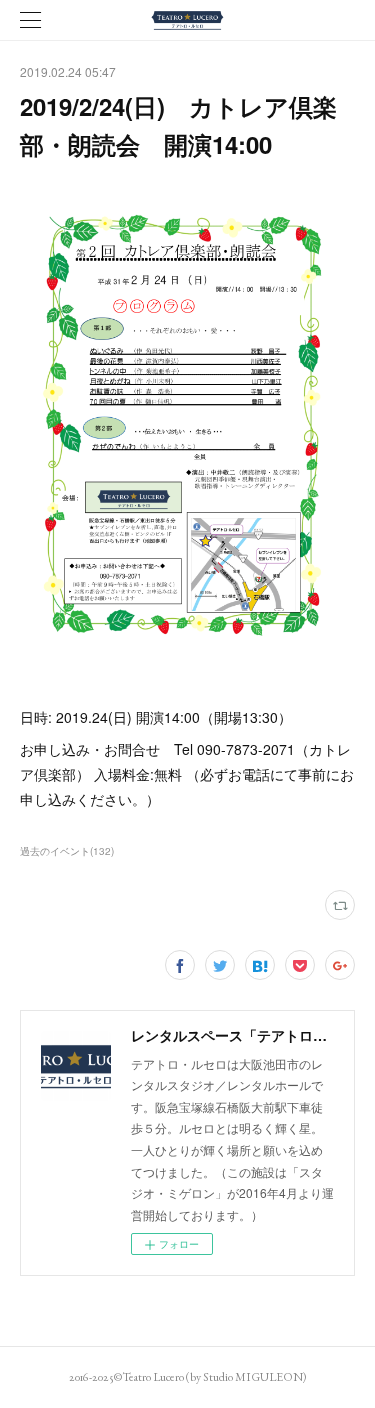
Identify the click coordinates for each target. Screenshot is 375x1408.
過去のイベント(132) (67, 851)
